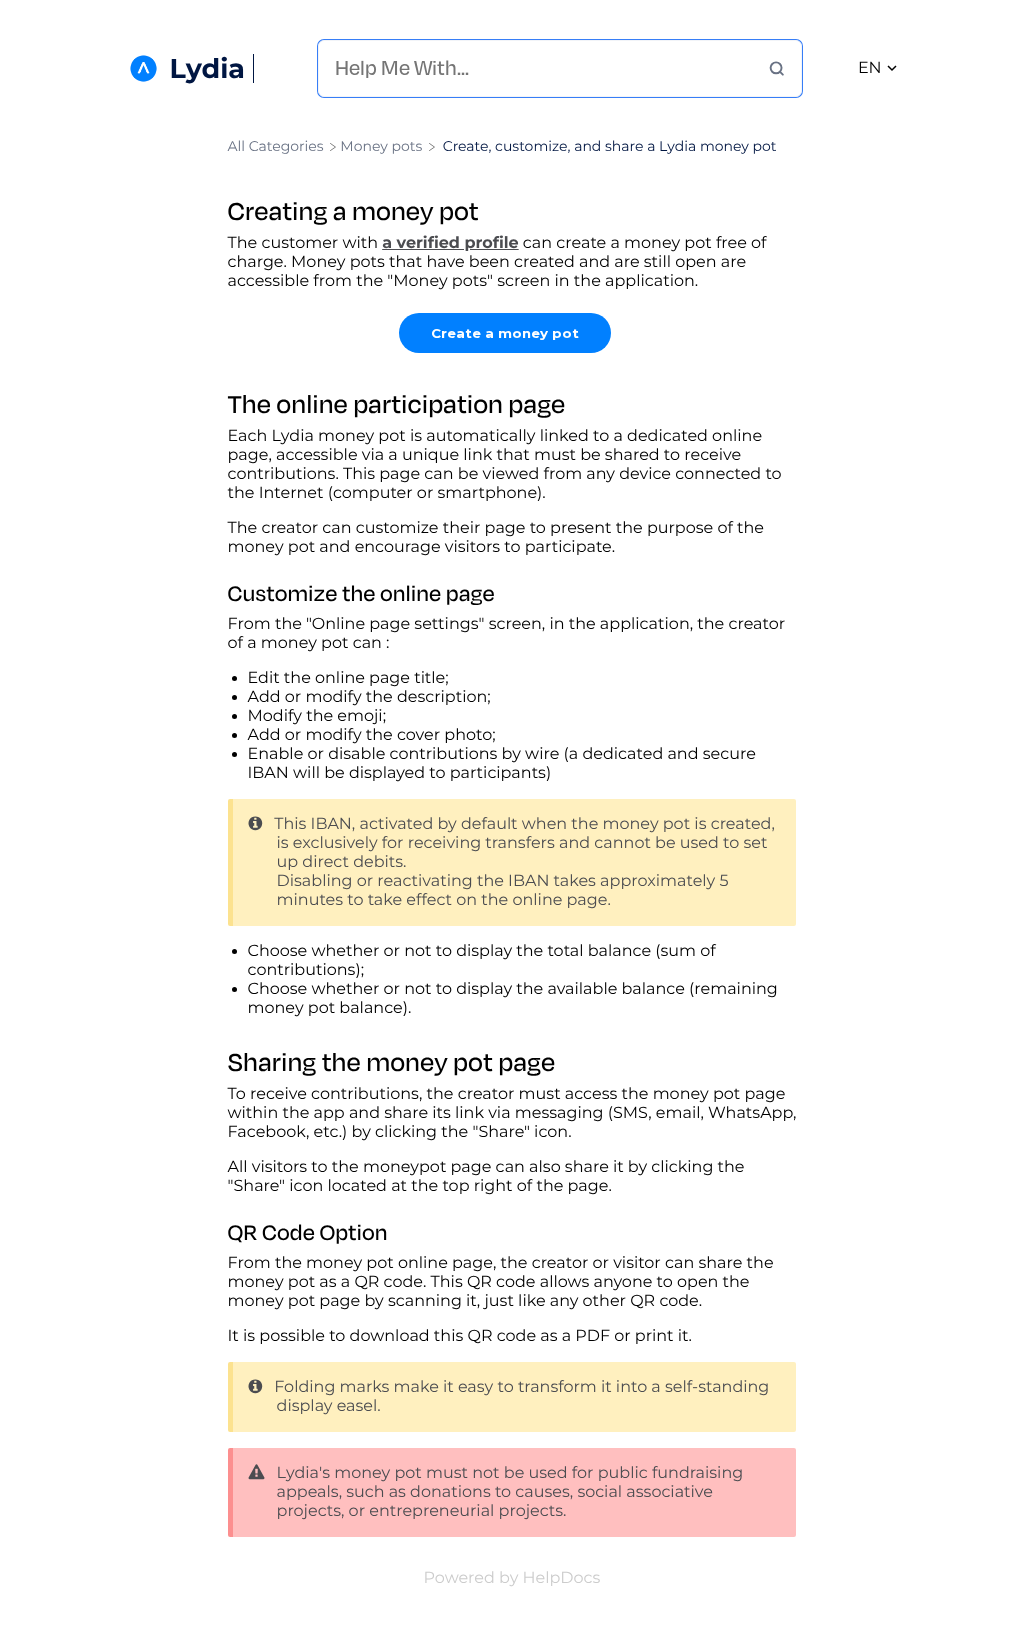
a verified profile (450, 243)
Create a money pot (505, 333)
